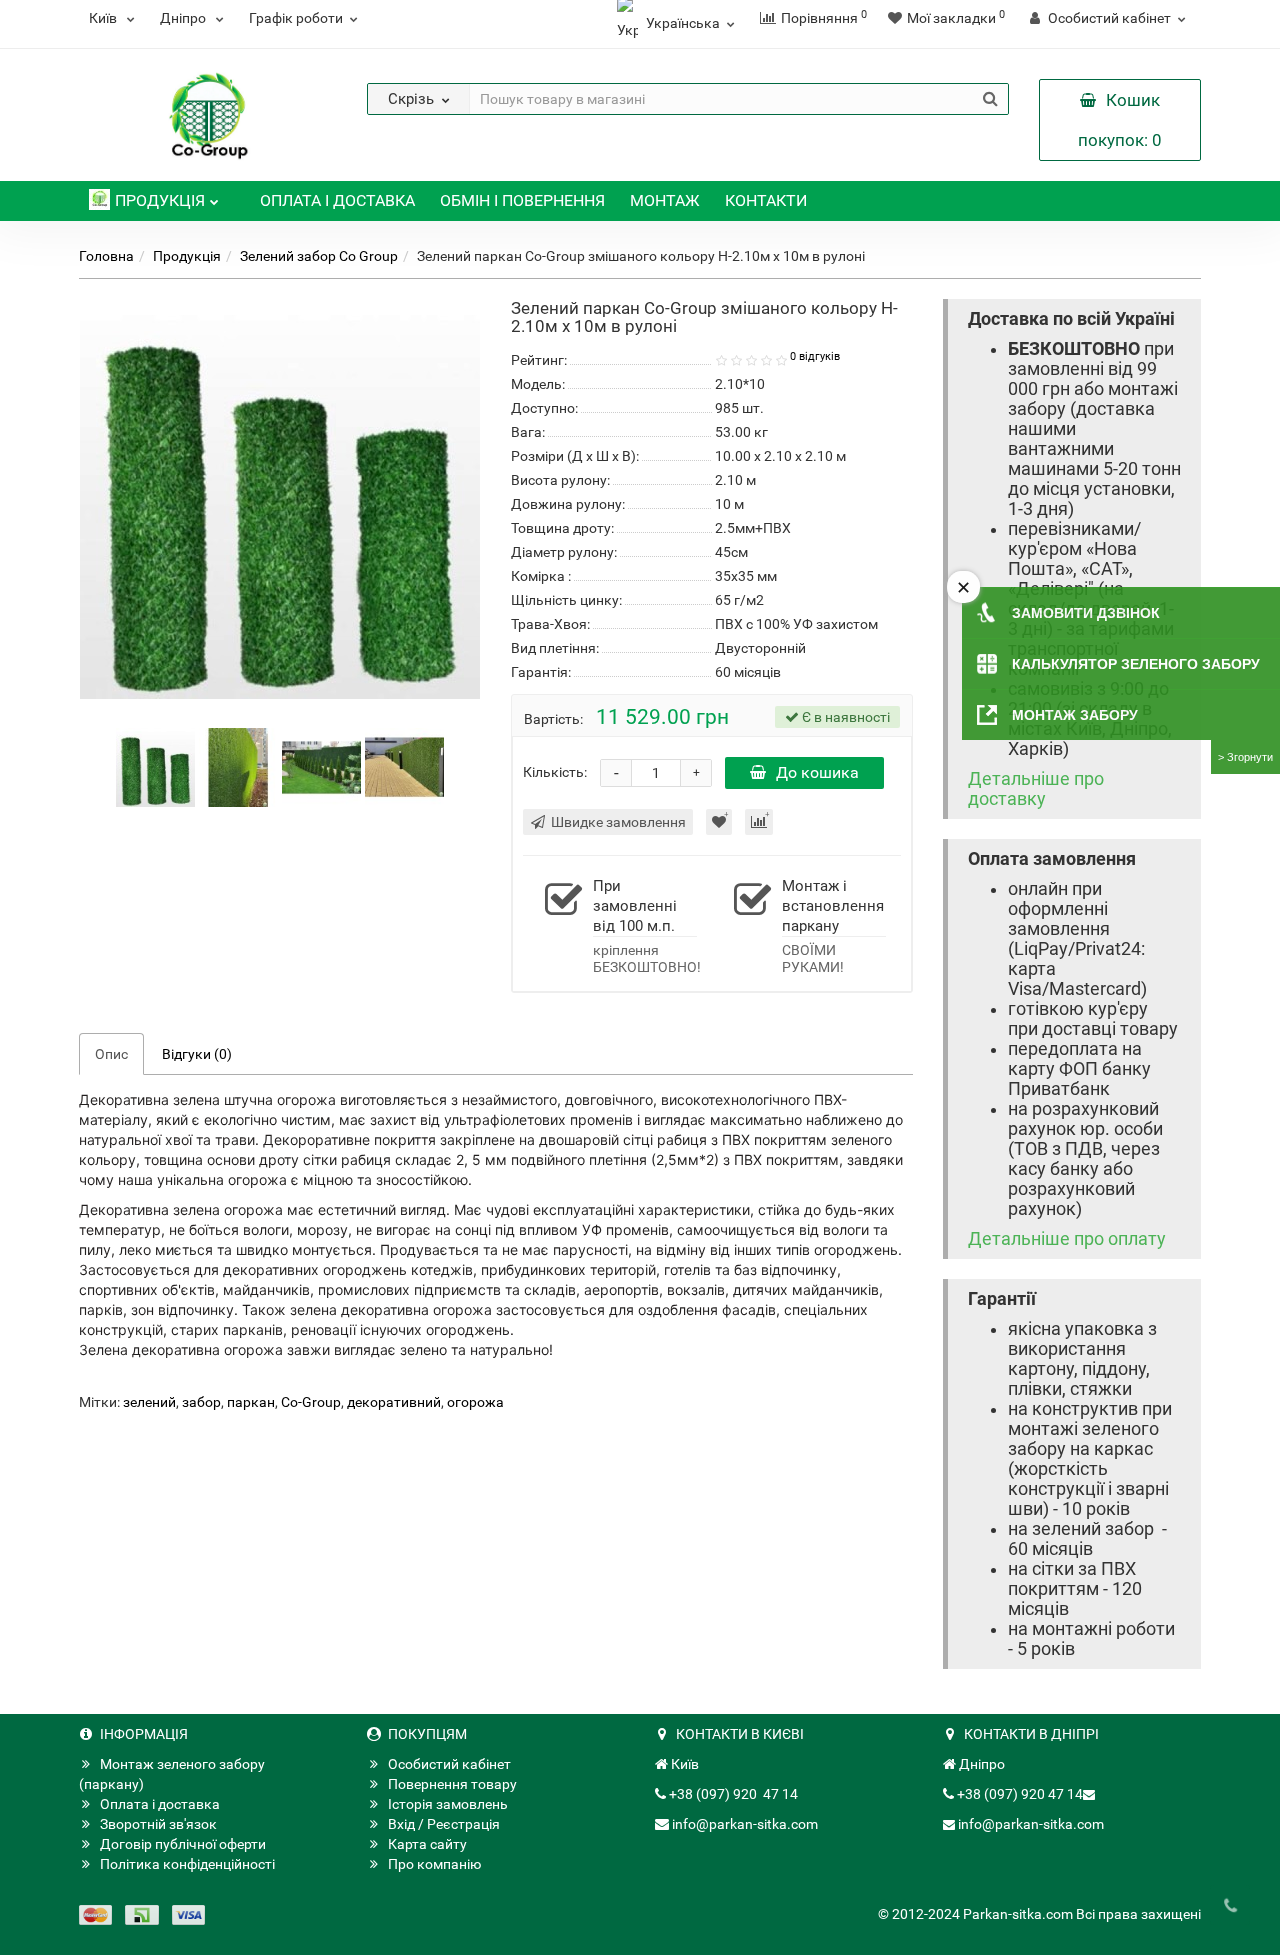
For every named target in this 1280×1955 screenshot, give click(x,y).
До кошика (817, 772)
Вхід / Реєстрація (444, 1824)
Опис (111, 1054)
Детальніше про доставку (1036, 789)
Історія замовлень (448, 1804)
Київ (104, 18)
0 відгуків (815, 356)
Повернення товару (452, 1784)
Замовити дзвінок (1086, 613)
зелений (149, 1402)
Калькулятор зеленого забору (1136, 664)
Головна (106, 256)
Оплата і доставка (337, 200)
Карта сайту (427, 1844)
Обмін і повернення (522, 200)
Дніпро (184, 18)
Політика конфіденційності (187, 1864)
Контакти (766, 200)
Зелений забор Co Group (319, 256)
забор (201, 1402)
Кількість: (555, 772)
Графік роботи (296, 18)
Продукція (160, 200)
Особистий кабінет (449, 1764)
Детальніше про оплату (1067, 1239)
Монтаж (665, 200)
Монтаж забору (1075, 715)
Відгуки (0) (197, 1054)
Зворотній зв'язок (158, 1824)
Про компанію (434, 1864)
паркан (251, 1402)
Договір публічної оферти (183, 1844)
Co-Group (311, 1402)
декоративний (394, 1402)
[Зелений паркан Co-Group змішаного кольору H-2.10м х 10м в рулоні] (155, 766)
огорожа (475, 1402)
